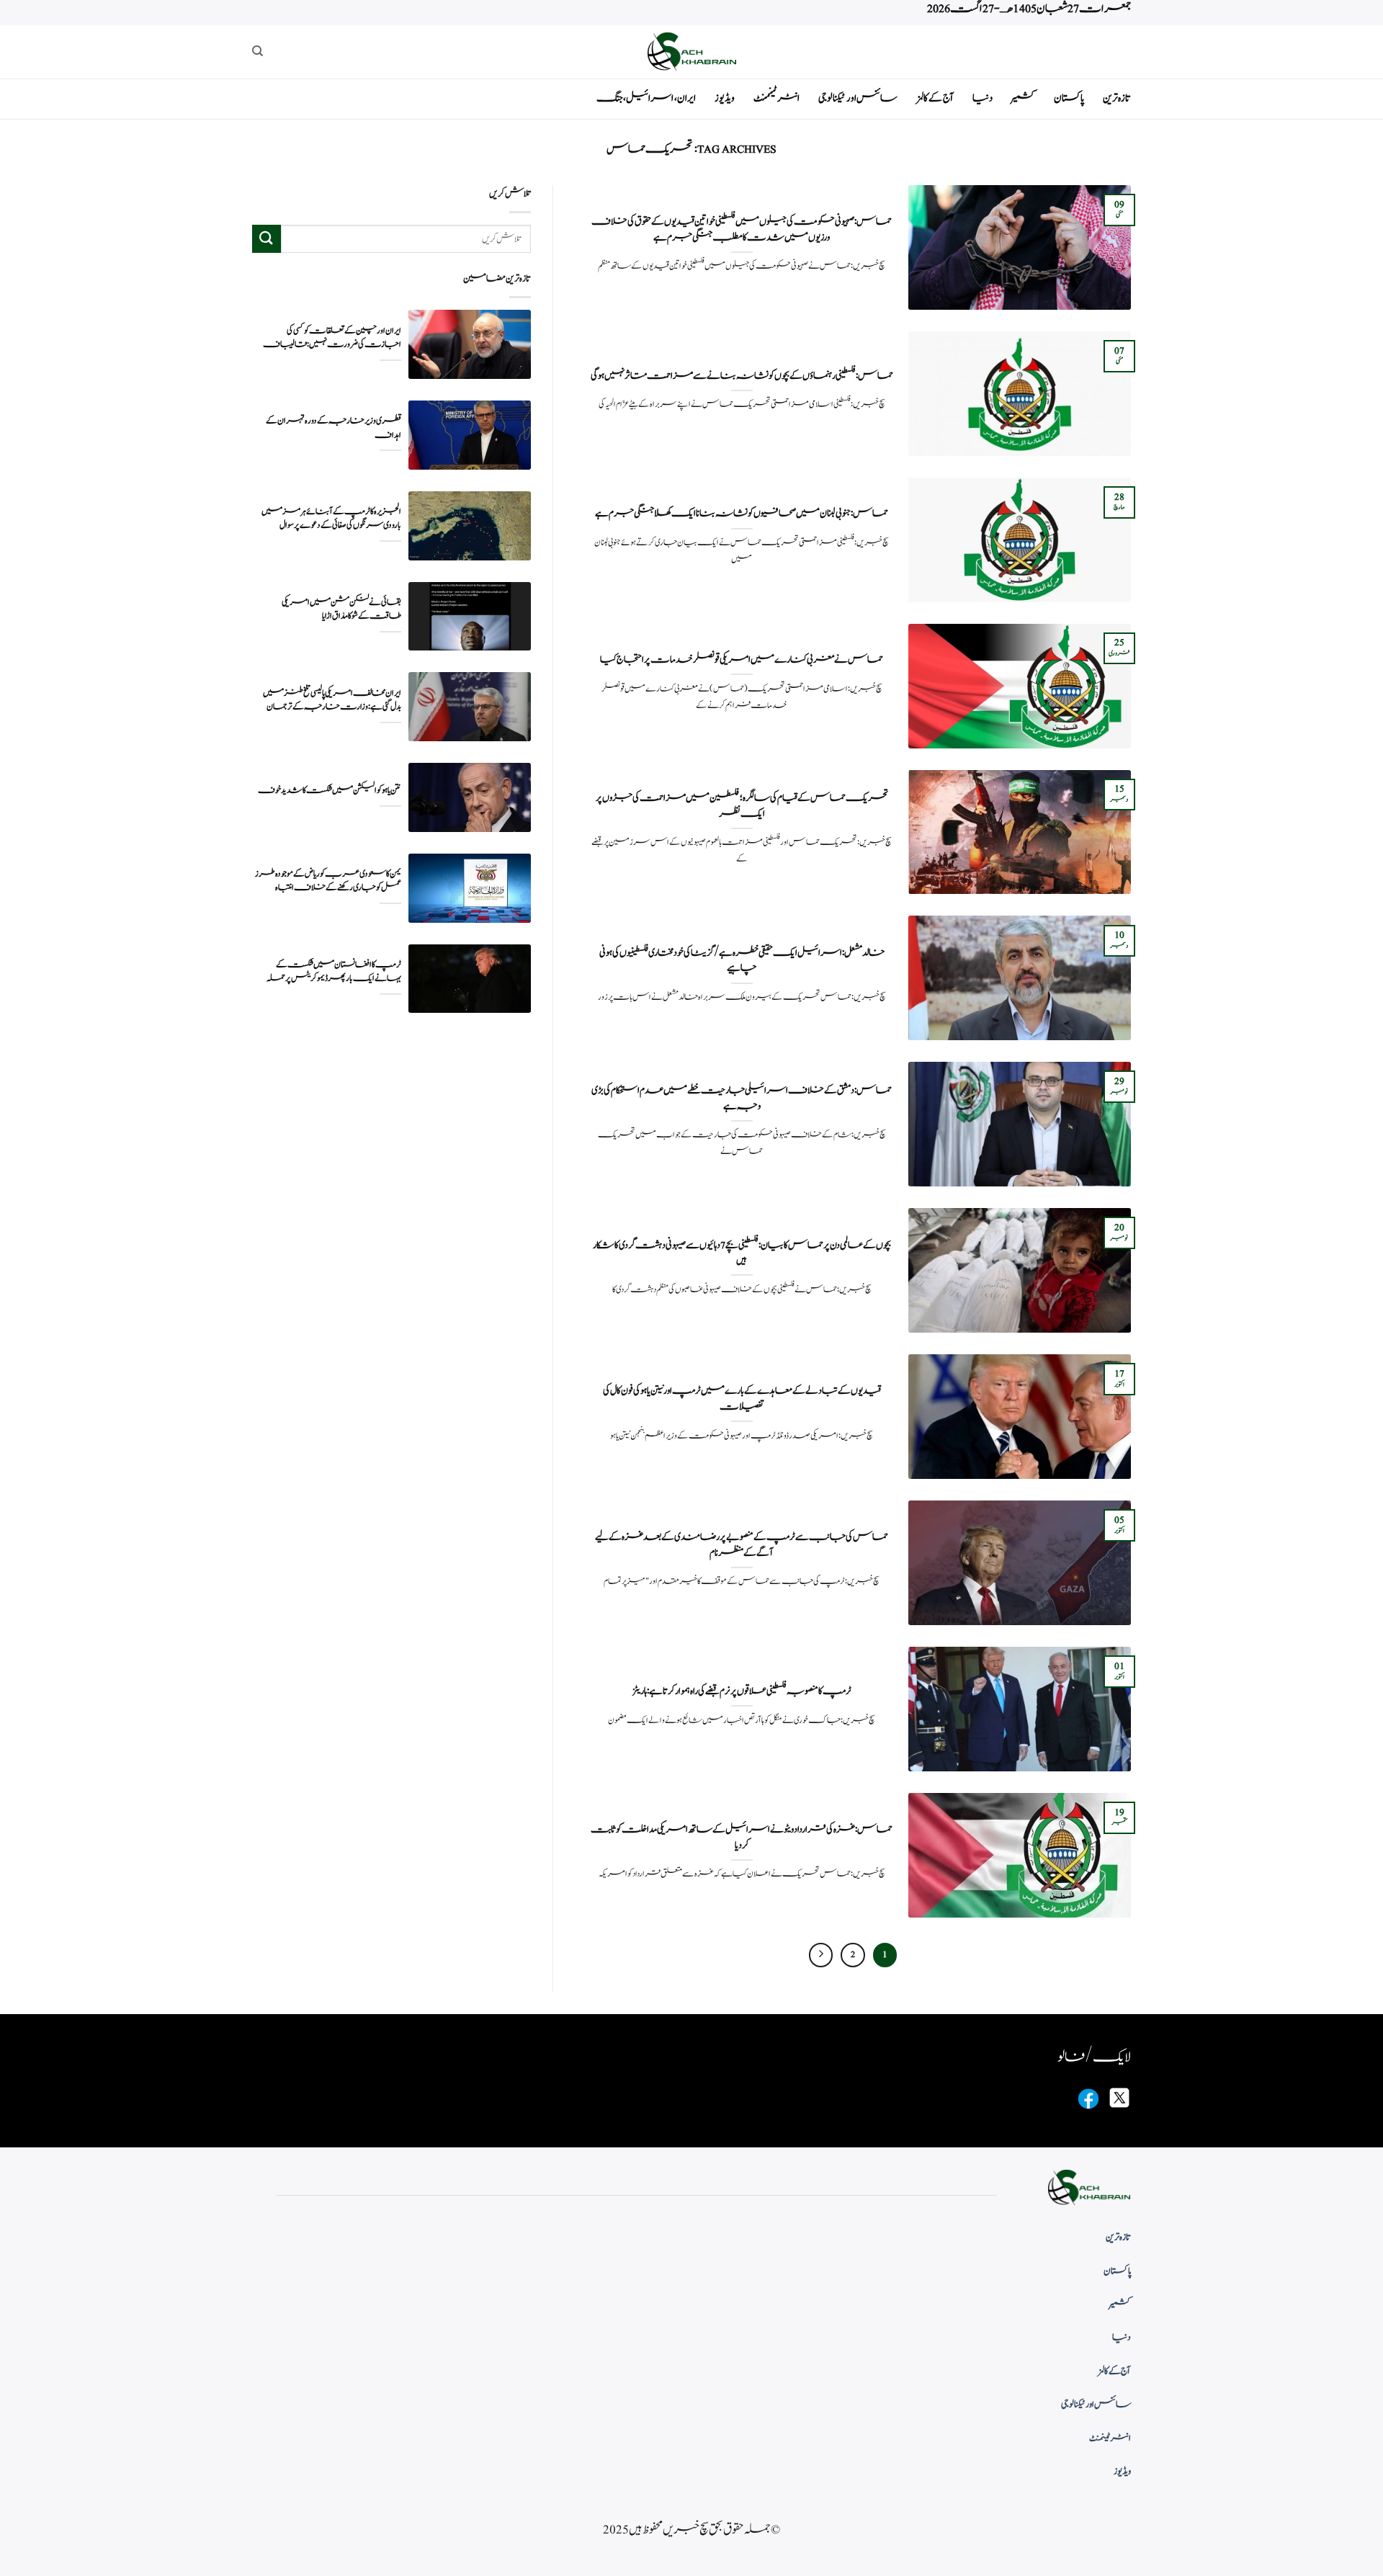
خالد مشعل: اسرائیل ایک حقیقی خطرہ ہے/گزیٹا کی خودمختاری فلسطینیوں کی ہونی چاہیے (742, 961)
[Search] (258, 51)
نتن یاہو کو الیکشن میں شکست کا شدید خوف (330, 791)
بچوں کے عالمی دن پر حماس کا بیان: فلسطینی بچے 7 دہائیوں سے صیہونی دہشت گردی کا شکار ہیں (742, 1253)
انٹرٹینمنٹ (776, 98)
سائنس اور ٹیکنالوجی (858, 98)
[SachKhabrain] (691, 52)
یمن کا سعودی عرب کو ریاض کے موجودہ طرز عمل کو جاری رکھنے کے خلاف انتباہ (328, 881)
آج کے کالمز (935, 98)
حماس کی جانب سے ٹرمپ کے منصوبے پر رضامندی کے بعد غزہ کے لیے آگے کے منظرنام (742, 1545)
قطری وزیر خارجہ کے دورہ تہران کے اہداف (334, 428)
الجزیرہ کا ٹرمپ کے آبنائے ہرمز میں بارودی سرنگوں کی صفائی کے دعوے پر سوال (331, 519)
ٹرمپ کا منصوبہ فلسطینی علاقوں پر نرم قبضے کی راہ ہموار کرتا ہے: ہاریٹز (742, 1691)
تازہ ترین (1117, 98)
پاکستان (1069, 98)
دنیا (983, 98)
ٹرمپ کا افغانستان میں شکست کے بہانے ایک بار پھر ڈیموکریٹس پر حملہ (334, 972)
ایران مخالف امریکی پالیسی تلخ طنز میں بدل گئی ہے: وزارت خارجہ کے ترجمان (332, 700)
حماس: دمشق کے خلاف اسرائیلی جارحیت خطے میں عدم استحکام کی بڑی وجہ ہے (742, 1098)
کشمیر (1023, 98)
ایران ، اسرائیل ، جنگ (646, 98)
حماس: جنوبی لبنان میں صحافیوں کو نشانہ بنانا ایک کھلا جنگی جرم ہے (742, 514)
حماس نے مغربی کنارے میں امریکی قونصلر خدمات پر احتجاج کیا (742, 660)
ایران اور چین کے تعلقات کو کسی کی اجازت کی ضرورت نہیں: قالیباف (332, 338)
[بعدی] (821, 1955)
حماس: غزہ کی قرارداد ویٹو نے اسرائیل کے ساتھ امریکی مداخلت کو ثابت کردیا (742, 1837)
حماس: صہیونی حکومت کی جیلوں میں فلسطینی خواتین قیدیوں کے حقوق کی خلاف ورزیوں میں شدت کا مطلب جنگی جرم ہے (742, 229)
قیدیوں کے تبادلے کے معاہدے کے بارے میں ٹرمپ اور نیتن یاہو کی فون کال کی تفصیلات (742, 1399)
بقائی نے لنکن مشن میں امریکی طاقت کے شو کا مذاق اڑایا (341, 609)
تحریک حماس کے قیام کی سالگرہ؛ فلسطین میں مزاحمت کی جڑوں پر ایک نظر (742, 806)
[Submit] (267, 239)
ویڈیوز (725, 98)
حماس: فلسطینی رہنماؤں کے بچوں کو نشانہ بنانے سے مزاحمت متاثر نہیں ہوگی (742, 376)
